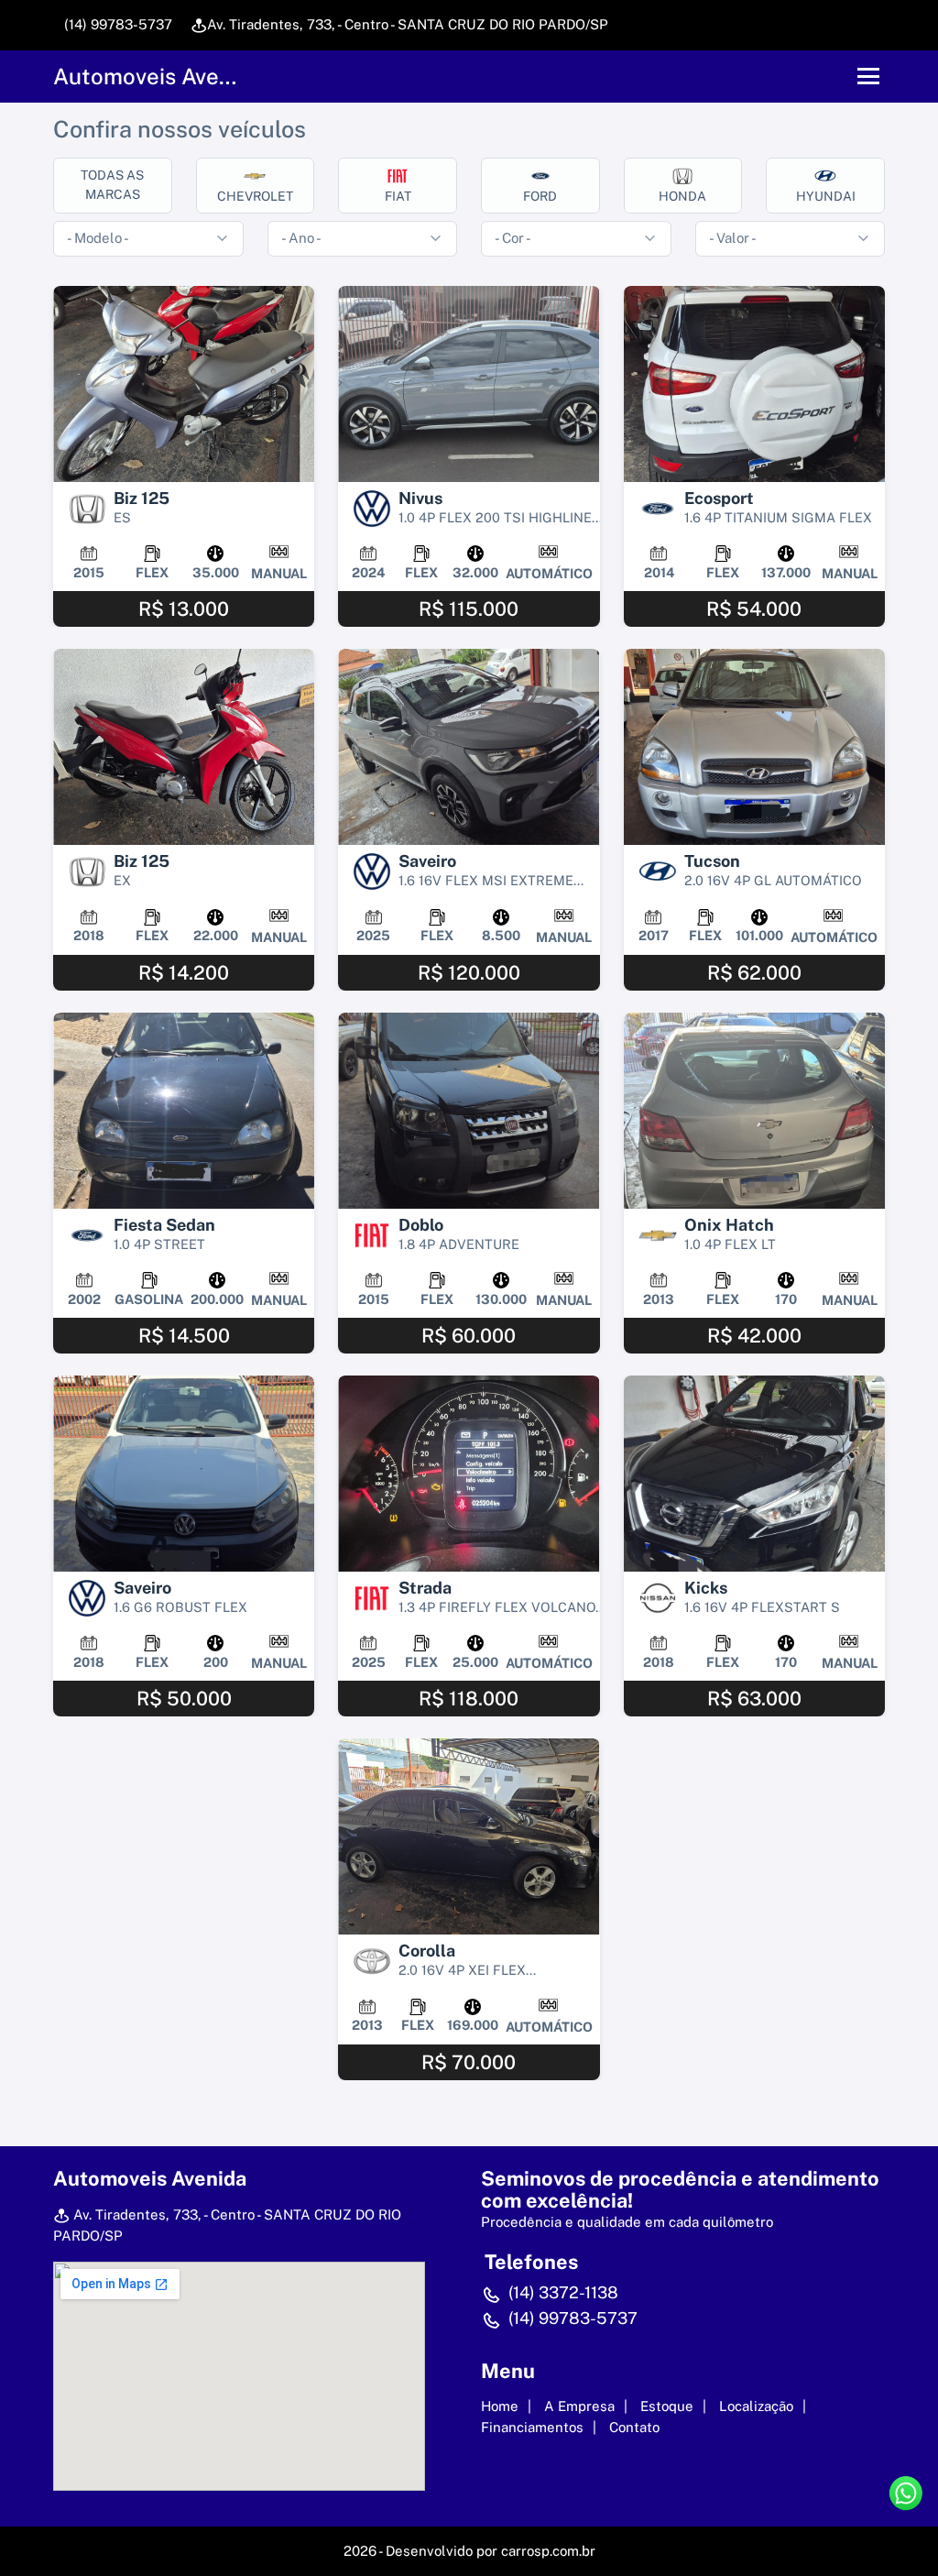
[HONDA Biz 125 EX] (184, 747)
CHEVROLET (255, 196)
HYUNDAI (826, 196)
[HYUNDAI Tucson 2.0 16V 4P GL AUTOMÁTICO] (754, 747)
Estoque (667, 2406)
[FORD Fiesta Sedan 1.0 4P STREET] (184, 1111)
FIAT (398, 196)
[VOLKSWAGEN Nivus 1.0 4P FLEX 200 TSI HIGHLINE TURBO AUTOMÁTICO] (469, 384)
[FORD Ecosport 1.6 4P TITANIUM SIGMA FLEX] (754, 384)
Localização (756, 2406)
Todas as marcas (112, 185)
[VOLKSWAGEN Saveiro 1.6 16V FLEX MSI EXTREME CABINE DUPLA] (469, 747)
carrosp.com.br (548, 2551)
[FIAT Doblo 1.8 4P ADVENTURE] (469, 1111)
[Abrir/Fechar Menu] (868, 76)
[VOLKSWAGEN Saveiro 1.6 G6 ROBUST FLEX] (184, 1474)
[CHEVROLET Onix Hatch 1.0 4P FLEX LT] (754, 1111)
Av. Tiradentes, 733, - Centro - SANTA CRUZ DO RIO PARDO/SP (408, 24)
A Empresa (579, 2406)
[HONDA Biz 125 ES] (184, 384)
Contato (634, 2427)
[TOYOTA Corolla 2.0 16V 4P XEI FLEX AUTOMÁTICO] (469, 1836)
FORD (540, 196)
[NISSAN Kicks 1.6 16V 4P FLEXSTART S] (754, 1474)
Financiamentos (532, 2427)
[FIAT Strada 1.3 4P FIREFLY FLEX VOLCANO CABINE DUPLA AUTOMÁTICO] (469, 1474)
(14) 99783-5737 (116, 24)
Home (500, 2406)
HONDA (682, 196)
